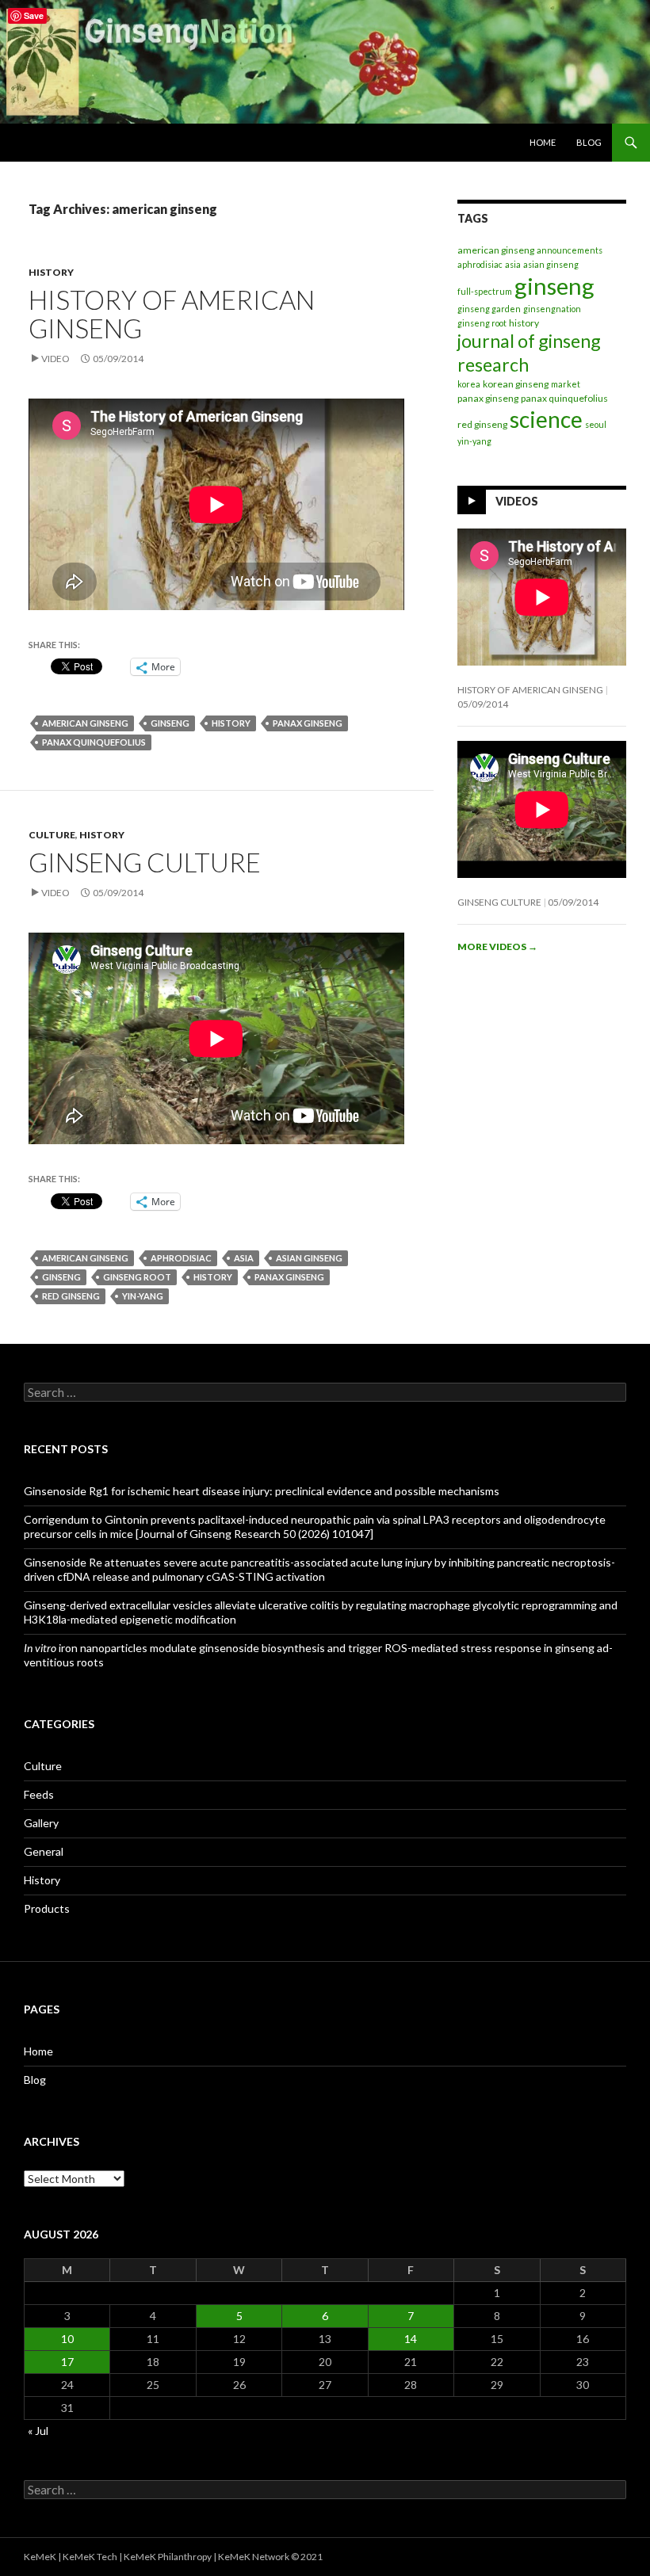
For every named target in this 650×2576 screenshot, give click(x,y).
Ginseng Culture (145, 862)
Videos (517, 501)
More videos (497, 946)
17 (67, 2362)
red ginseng (71, 1296)
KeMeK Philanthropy (168, 2557)
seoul (596, 424)
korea (469, 384)
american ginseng (85, 723)
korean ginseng (516, 384)
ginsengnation (552, 309)
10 (67, 2339)
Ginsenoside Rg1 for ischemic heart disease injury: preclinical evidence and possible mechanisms (262, 1491)
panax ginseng (308, 723)
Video (55, 359)
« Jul (38, 2431)
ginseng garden (489, 309)
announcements (570, 250)
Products (47, 1908)
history (231, 723)
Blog (589, 142)
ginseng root (137, 1277)
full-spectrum (485, 291)
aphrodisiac (181, 1258)
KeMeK (40, 2557)
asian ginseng (309, 1258)
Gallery (41, 1823)
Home (543, 142)
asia (244, 1258)
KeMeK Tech (90, 2557)
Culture (52, 835)
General (44, 1851)
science (546, 419)
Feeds (39, 1794)
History (51, 272)
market (566, 384)
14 (411, 2339)
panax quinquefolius (94, 742)
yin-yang (143, 1296)
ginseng (170, 723)
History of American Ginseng (172, 314)
